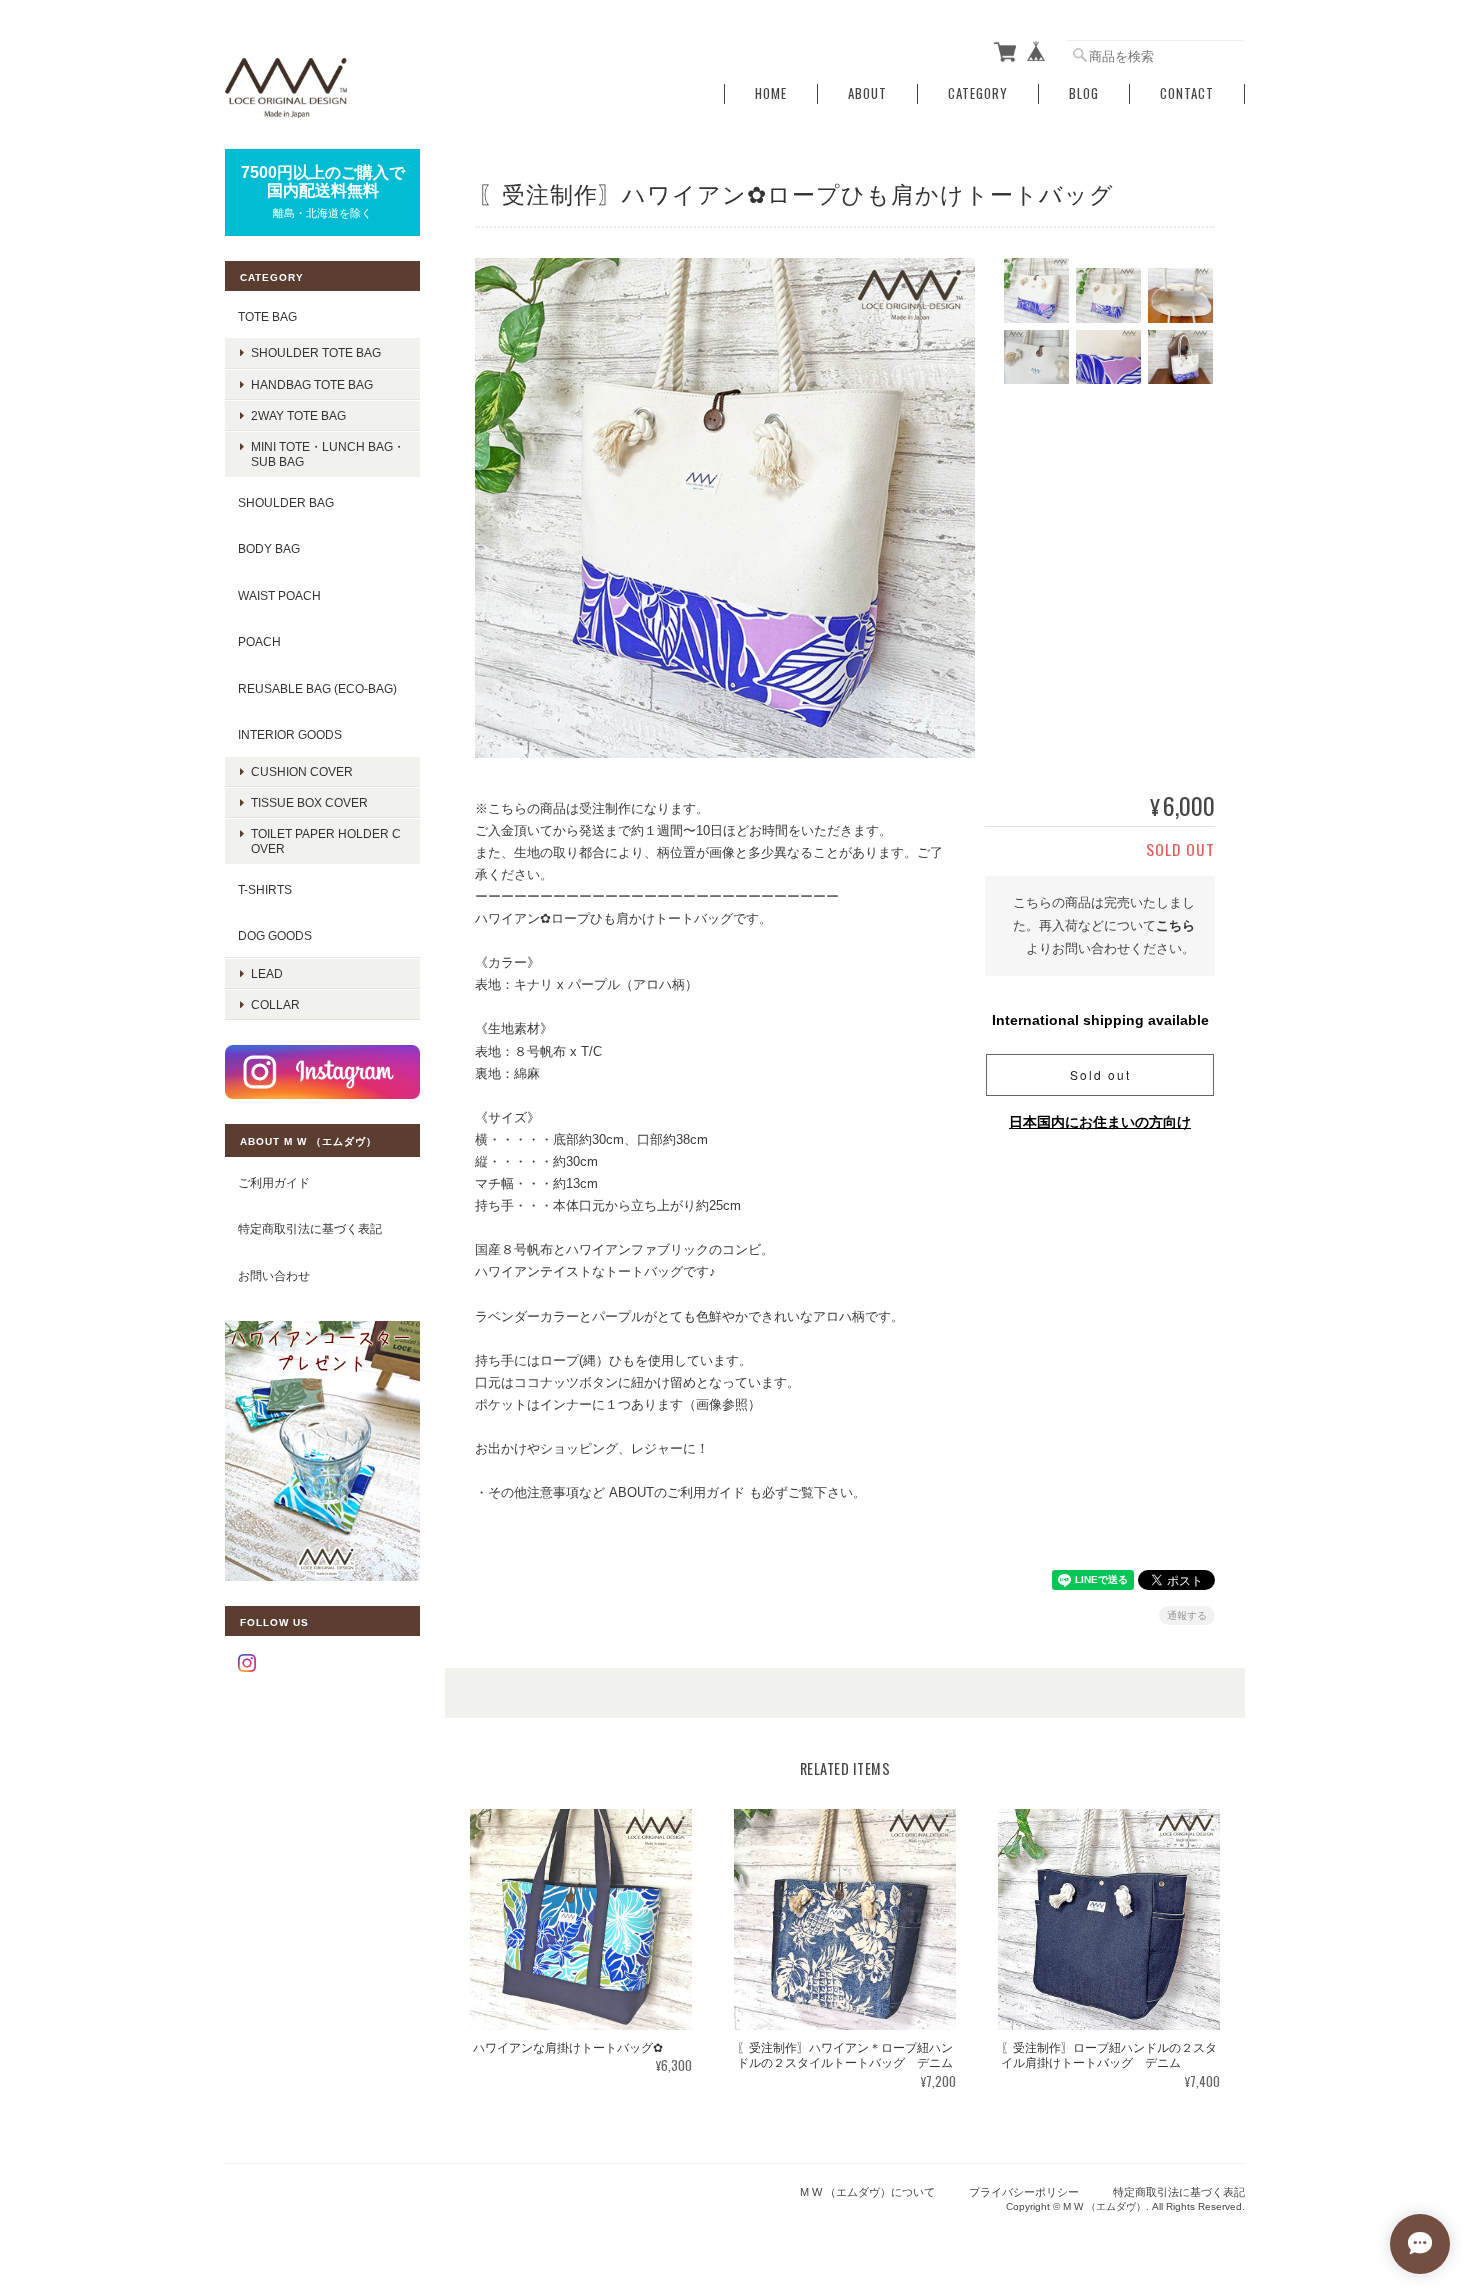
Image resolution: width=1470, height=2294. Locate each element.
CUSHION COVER (302, 771)
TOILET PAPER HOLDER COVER (326, 841)
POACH (259, 641)
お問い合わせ (274, 1275)
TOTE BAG (267, 316)
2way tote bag (298, 415)
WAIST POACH (279, 595)
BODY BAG (269, 548)
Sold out (1100, 1074)
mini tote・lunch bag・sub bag (328, 454)
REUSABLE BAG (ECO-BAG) (317, 688)
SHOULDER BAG (286, 502)
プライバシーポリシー (1024, 2192)
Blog (1084, 93)
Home (771, 93)
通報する (1187, 1615)
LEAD (267, 973)
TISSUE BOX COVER (309, 802)
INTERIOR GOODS (290, 734)
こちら (1175, 925)
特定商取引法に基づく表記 (310, 1228)
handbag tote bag (312, 384)
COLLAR (275, 1004)
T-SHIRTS (265, 889)
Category (978, 93)
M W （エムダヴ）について (867, 2192)
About (867, 93)
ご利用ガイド (274, 1182)
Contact (1187, 93)
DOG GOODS (275, 935)
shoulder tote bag (316, 352)
